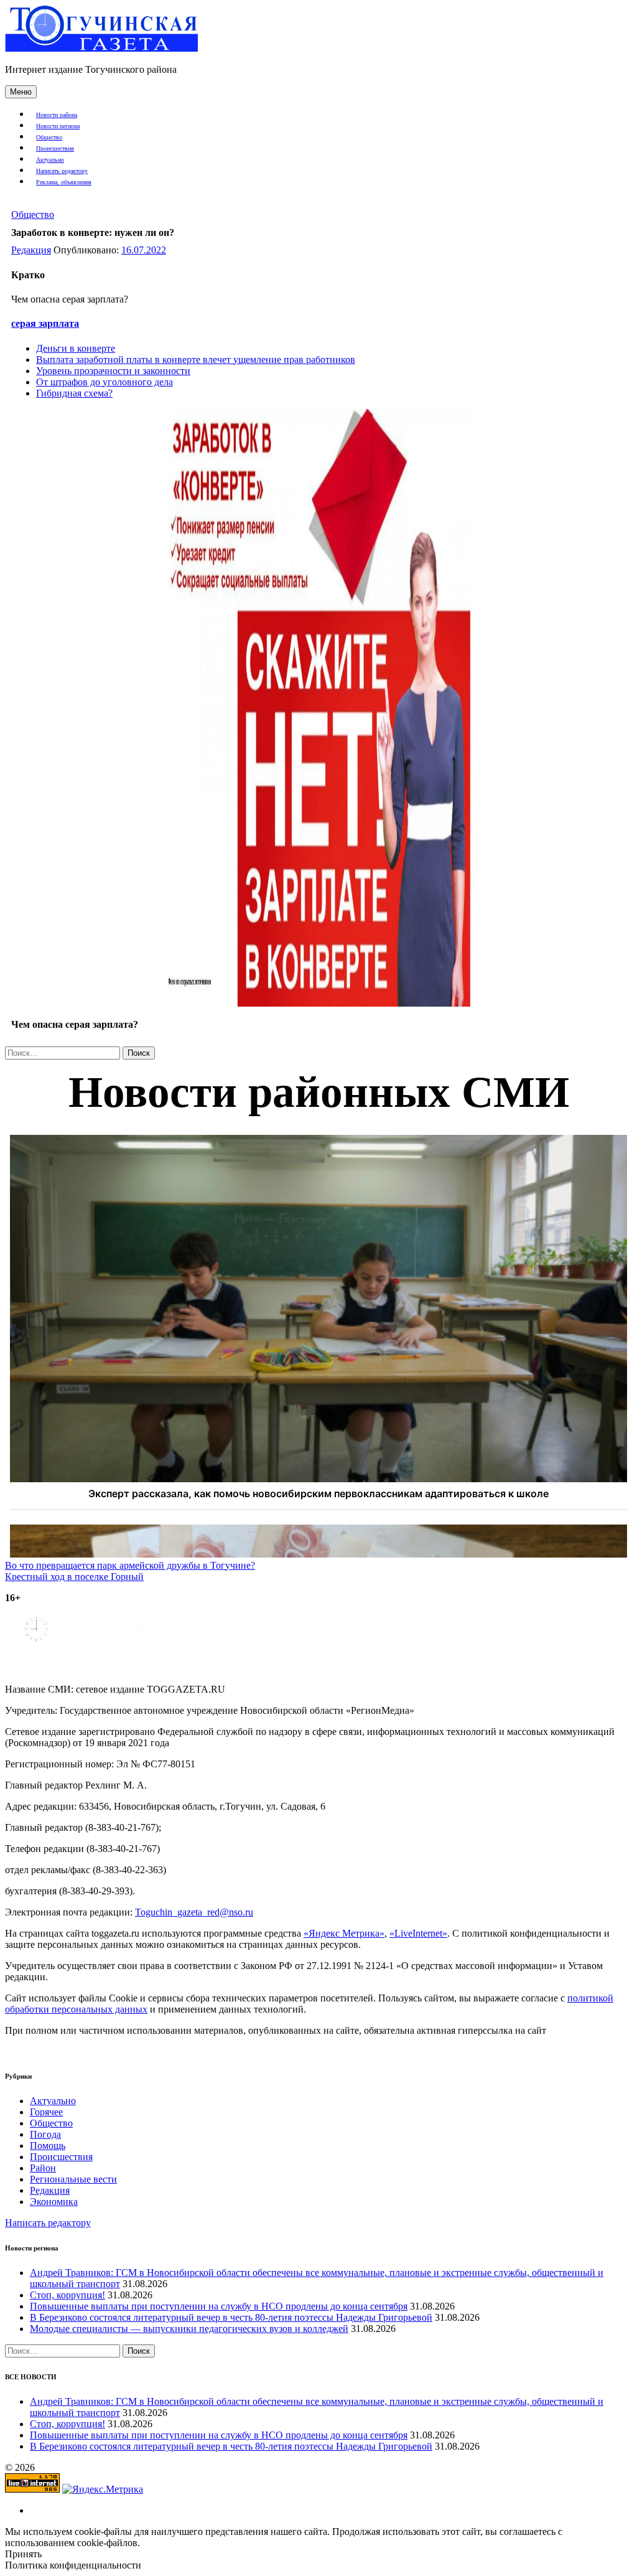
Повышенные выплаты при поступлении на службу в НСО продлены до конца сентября (219, 2306)
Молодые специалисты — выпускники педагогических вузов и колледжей (189, 2329)
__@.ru (194, 1912)
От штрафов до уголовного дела (105, 382)
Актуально (50, 160)
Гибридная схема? (74, 393)
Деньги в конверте (76, 348)
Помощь (48, 2146)
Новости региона (58, 126)
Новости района (57, 115)
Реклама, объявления (64, 182)
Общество (49, 137)
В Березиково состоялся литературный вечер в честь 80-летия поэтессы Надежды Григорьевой (231, 2317)
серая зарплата (45, 323)
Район (43, 2168)
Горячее (46, 2112)
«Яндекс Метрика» (344, 1933)
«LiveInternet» (418, 1933)
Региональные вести (73, 2179)
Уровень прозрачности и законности (113, 371)
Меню (21, 92)
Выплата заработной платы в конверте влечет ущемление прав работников (196, 360)
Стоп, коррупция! (67, 2295)
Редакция (31, 250)
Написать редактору (62, 171)
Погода (45, 2134)
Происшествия (55, 148)
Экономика (54, 2202)
